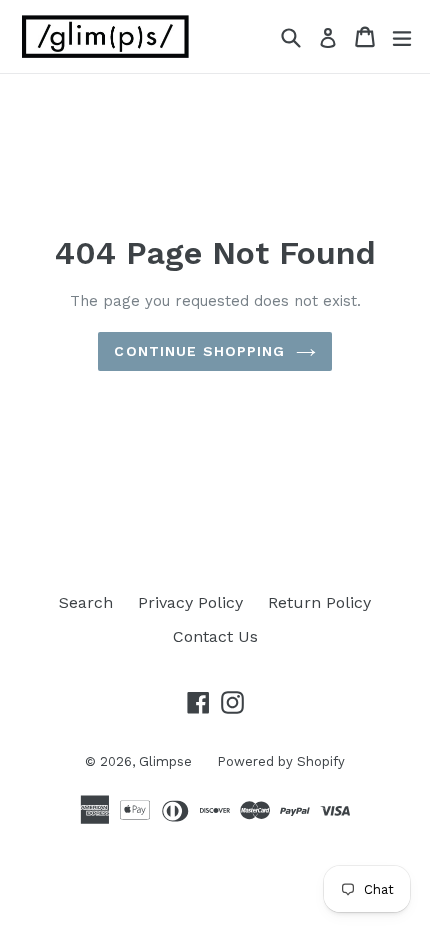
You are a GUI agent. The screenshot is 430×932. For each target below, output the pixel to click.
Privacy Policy (190, 602)
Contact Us (215, 636)
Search (86, 602)
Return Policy (319, 602)
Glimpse (165, 761)
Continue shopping (199, 351)
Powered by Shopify (281, 761)
